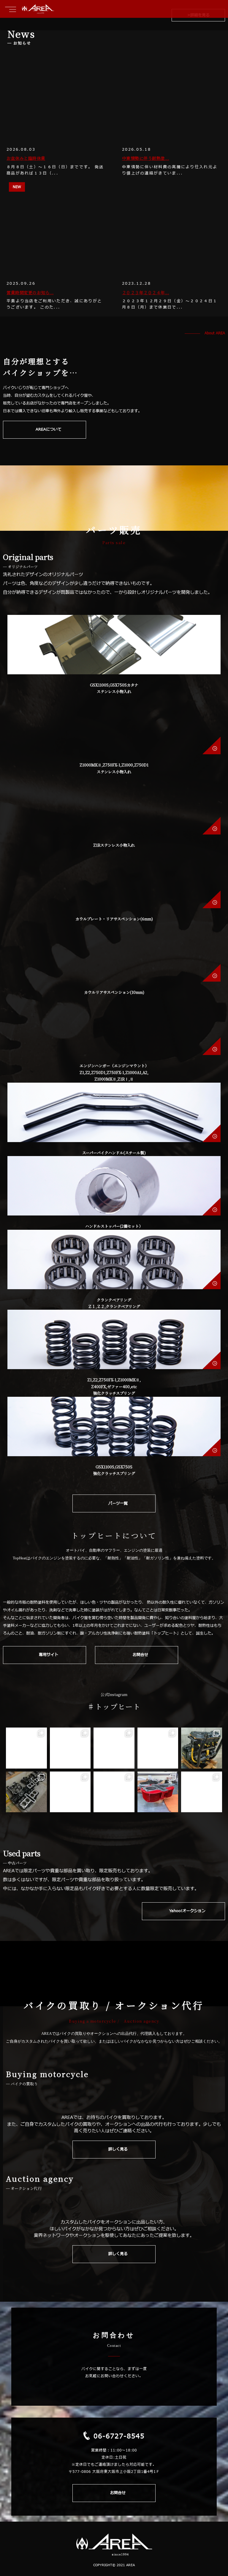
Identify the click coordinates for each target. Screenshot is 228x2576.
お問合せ (140, 1655)
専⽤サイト (49, 1655)
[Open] (26, 1748)
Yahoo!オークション (187, 1911)
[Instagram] (41, 1763)
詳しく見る (118, 2149)
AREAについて (49, 429)
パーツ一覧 (118, 1503)
